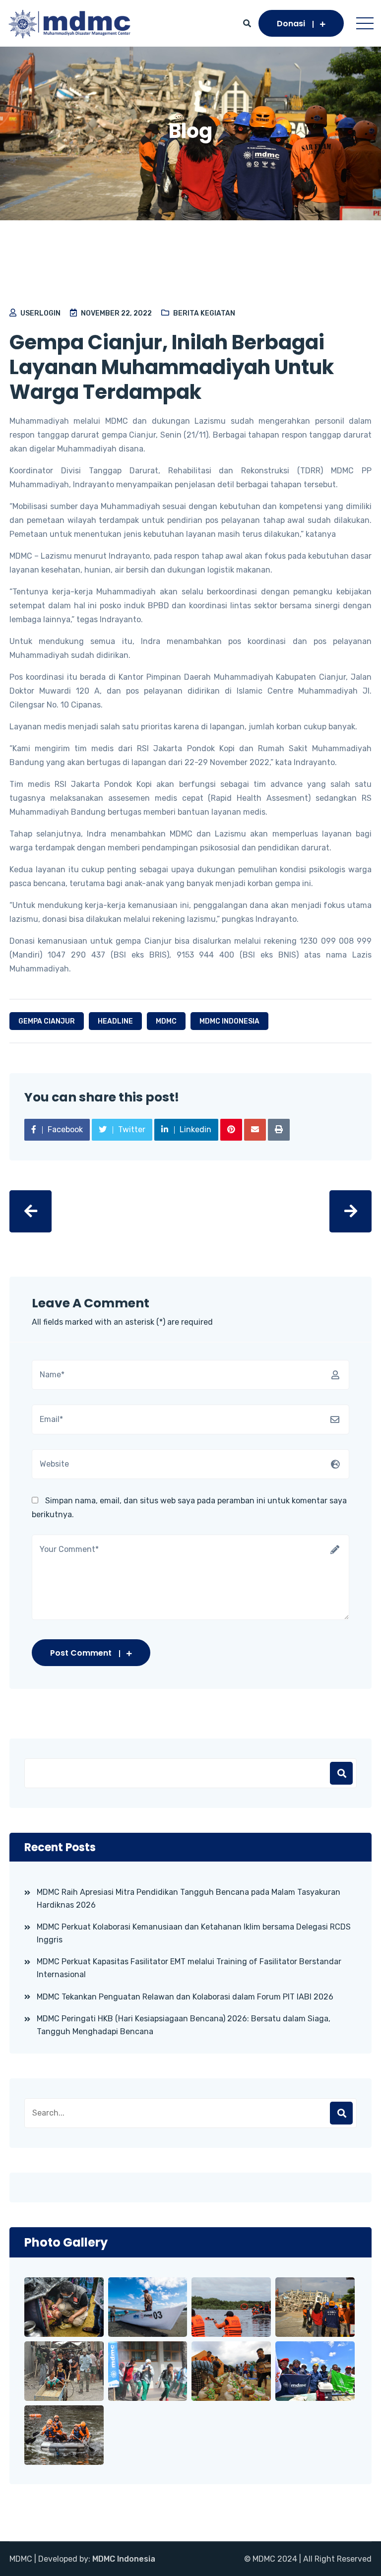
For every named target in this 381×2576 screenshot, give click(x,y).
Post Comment (81, 1653)
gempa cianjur (47, 1021)
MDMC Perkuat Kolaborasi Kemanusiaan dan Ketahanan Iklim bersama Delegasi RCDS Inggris (194, 1933)
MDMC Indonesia (124, 2559)
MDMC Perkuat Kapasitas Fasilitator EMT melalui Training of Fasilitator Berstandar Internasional (189, 1968)
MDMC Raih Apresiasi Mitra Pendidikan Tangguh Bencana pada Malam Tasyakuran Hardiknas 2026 (189, 1899)
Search (341, 2113)
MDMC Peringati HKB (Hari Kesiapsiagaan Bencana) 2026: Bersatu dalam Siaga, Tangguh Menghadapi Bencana (184, 2025)
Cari (341, 1773)
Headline (115, 1021)
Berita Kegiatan (204, 313)
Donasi (291, 24)
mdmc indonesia (229, 1021)
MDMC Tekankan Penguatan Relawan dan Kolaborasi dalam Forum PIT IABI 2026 (185, 1997)
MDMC (166, 1021)
